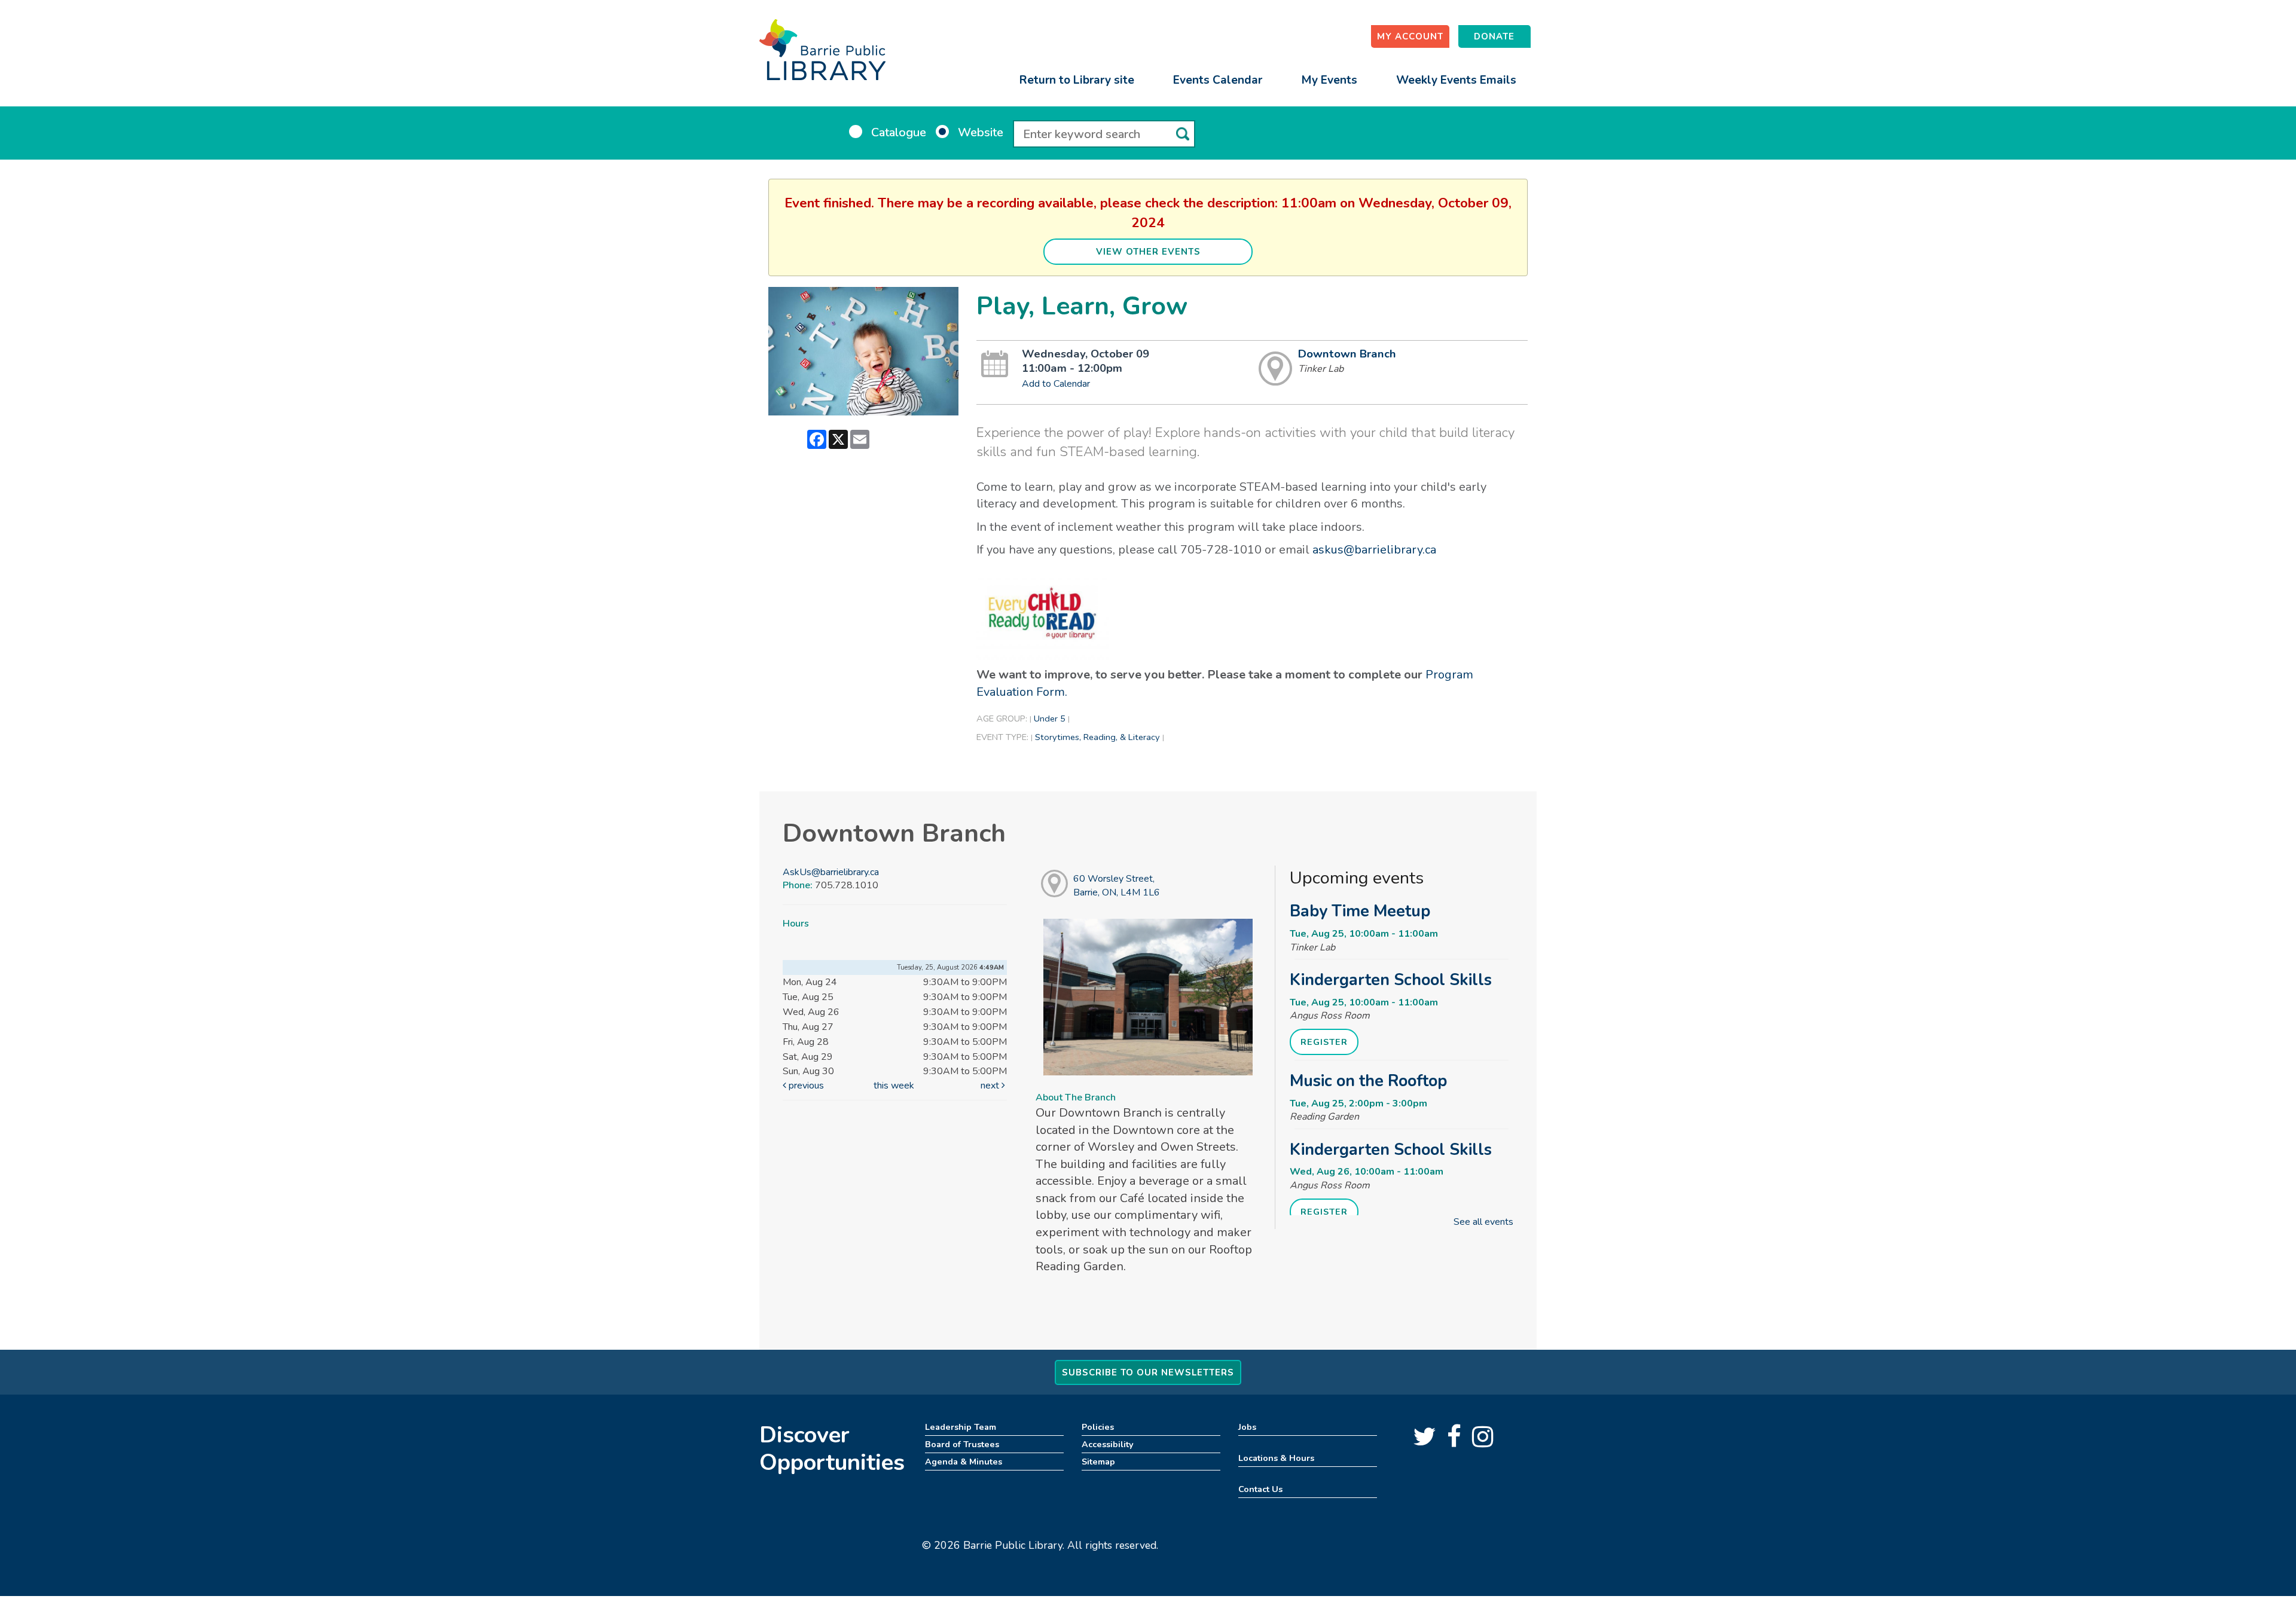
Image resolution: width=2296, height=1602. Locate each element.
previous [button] (805, 1086)
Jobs (1247, 1427)
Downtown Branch (1347, 354)
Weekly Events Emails (1456, 80)
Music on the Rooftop (1368, 1081)
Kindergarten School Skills (1391, 980)
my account (1410, 36)
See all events (1483, 1222)
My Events (1329, 80)
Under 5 (1050, 719)
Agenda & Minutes (964, 1462)
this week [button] (894, 1086)
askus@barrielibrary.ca (1374, 550)
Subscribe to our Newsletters (1148, 1372)
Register (1324, 1042)
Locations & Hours (1276, 1458)
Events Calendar (1218, 80)
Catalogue (899, 132)
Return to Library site (1077, 80)
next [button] (991, 1086)
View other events (1148, 252)
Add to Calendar (1056, 384)
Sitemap (1098, 1462)
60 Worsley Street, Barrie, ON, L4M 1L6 (1117, 886)
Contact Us (1260, 1489)
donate (1494, 36)
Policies (1098, 1427)
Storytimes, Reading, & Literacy (1097, 737)
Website (981, 132)
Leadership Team (961, 1427)
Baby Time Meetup (1360, 911)
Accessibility (1108, 1444)
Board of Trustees (962, 1444)
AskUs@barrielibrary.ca (831, 872)
